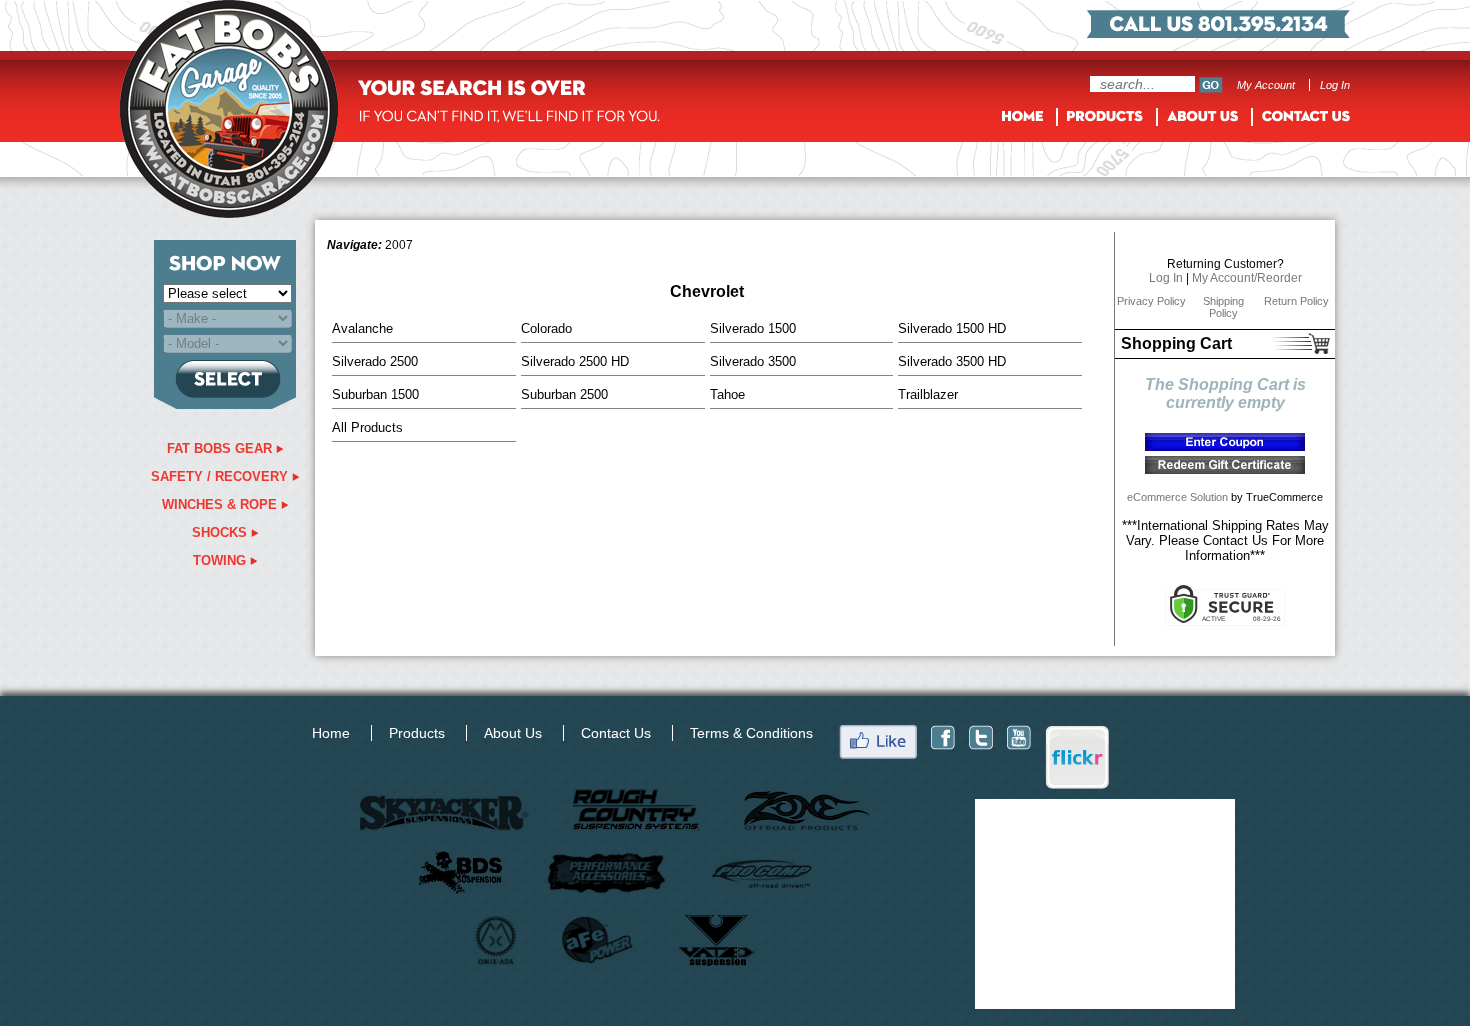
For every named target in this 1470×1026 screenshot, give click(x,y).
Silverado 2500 (375, 361)
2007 (399, 245)
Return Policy (1296, 301)
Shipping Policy (1223, 307)
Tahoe (727, 394)
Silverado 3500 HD (952, 361)
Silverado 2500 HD (575, 361)
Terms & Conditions (751, 733)
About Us (513, 733)
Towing (221, 560)
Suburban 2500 (564, 394)
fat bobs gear (221, 448)
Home (331, 733)
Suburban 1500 (375, 394)
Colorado (546, 328)
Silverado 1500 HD (952, 328)
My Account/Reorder (1247, 278)
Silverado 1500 (753, 328)
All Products (367, 427)
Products (417, 733)
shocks (221, 532)
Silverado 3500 (753, 361)
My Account (1266, 85)
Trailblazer (928, 394)
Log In (1335, 85)
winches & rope (221, 504)
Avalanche (362, 328)
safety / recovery (221, 476)
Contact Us (616, 733)
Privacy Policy (1151, 301)
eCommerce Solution (1177, 497)
